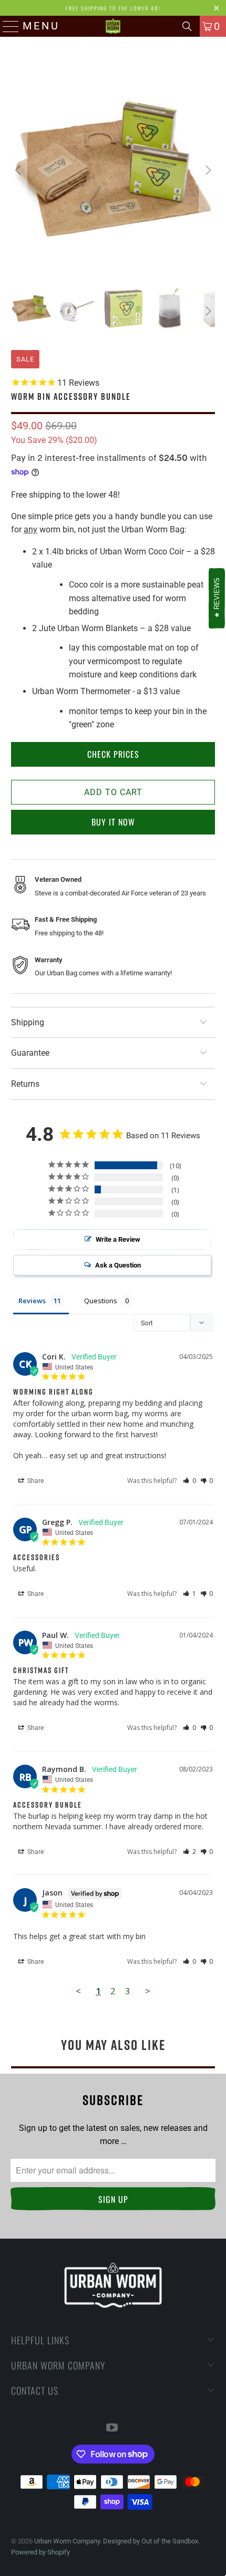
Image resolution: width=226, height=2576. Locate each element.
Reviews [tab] (32, 1301)
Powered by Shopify (40, 2552)
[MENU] (8, 26)
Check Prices (113, 754)
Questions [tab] (101, 1301)
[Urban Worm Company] (113, 26)
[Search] (187, 26)
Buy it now (113, 822)
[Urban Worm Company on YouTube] (112, 2429)
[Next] (207, 171)
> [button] (148, 1991)
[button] (189, 1481)
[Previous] (19, 171)
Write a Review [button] (118, 1239)
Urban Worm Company (67, 2541)
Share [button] (35, 1481)
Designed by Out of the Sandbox (151, 2541)
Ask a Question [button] (118, 1265)
